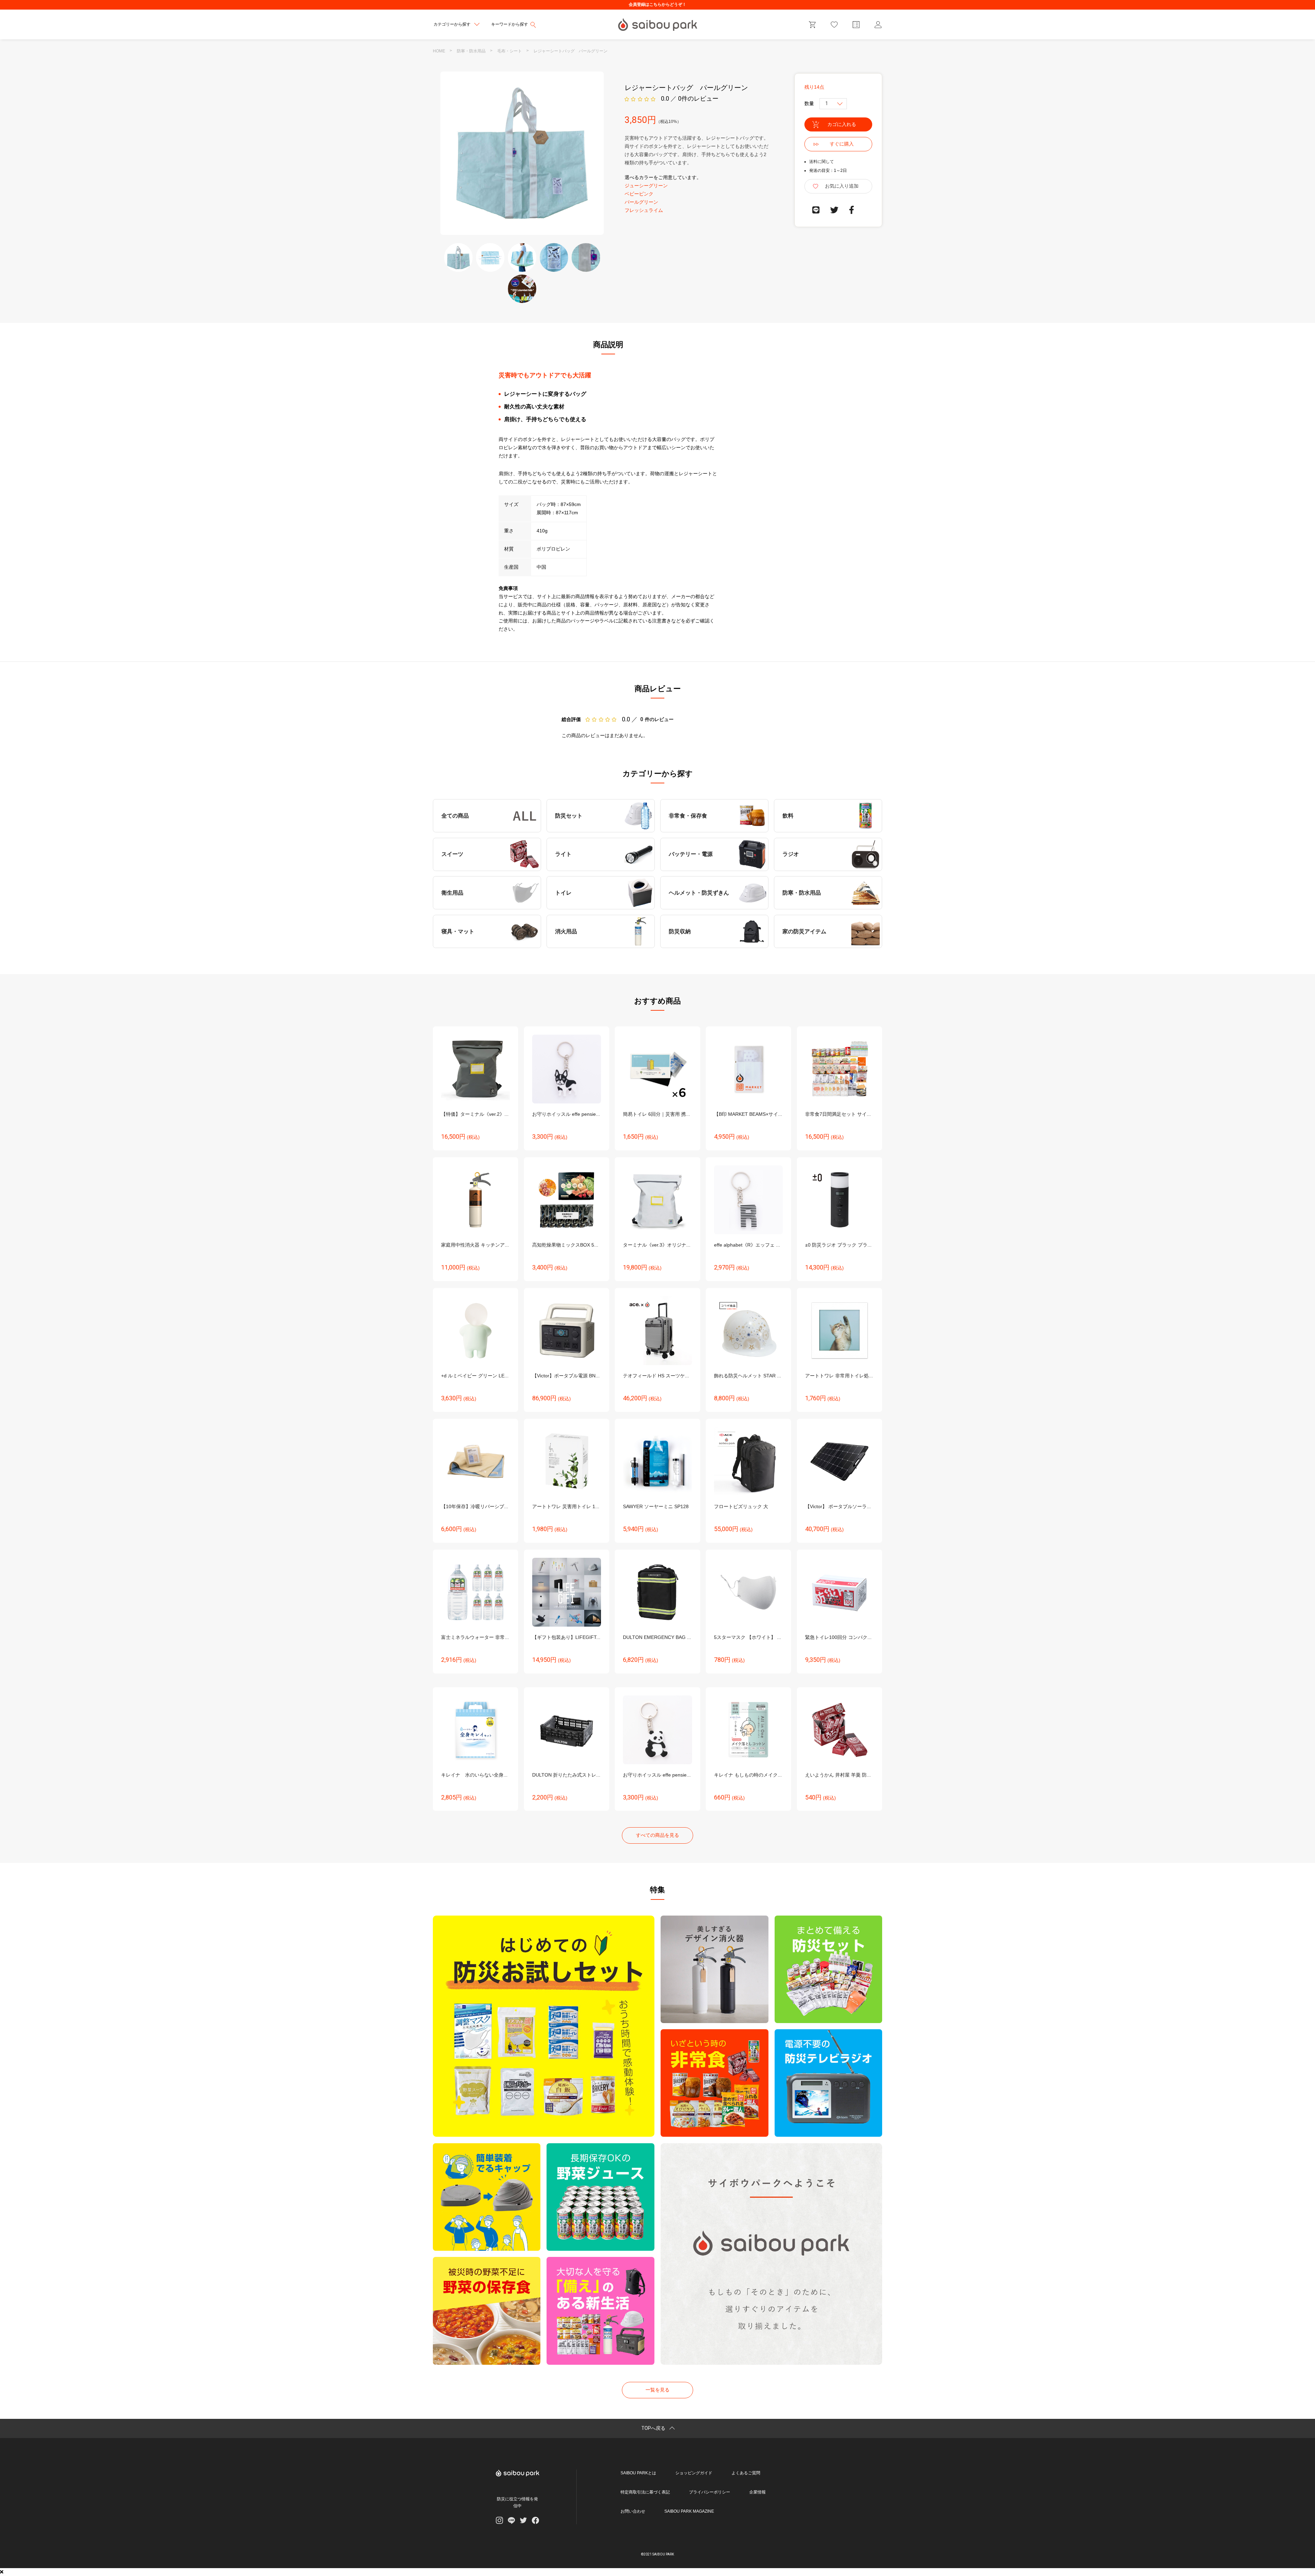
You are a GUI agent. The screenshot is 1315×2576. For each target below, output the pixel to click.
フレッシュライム (644, 210)
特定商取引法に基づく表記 (645, 2492)
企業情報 (757, 2492)
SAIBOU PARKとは (638, 2473)
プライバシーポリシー (710, 2492)
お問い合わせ (633, 2511)
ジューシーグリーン (646, 186)
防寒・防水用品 (471, 51)
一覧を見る (657, 2390)
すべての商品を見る (657, 1835)
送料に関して (822, 162)
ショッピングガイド (694, 2473)
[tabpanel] (522, 153)
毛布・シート (510, 51)
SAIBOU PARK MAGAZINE (689, 2511)
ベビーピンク (639, 194)
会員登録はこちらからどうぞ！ (657, 4)
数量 (809, 103)
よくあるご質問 (746, 2473)
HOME (439, 51)
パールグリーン (641, 202)
